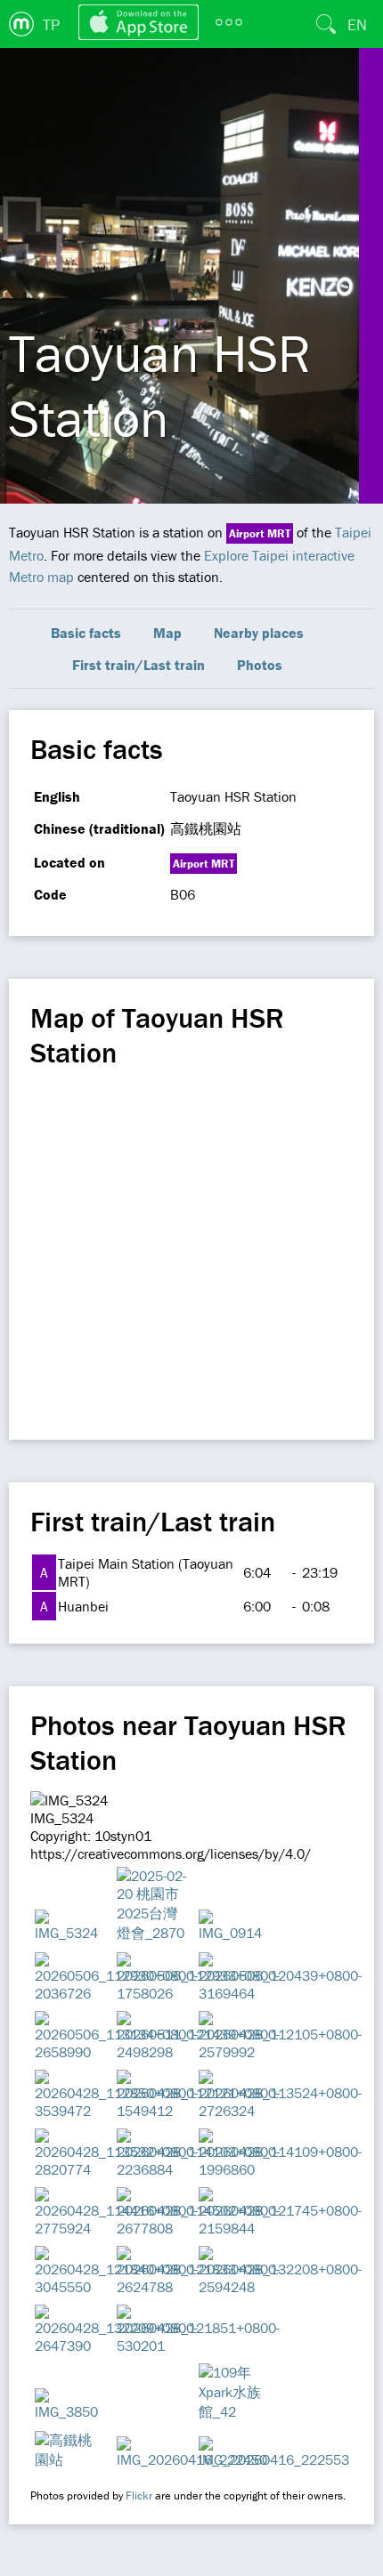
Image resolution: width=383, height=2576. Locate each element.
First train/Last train (139, 665)
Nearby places (259, 633)
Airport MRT (260, 533)
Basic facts (86, 633)
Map (167, 633)
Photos (260, 665)
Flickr (139, 2495)
